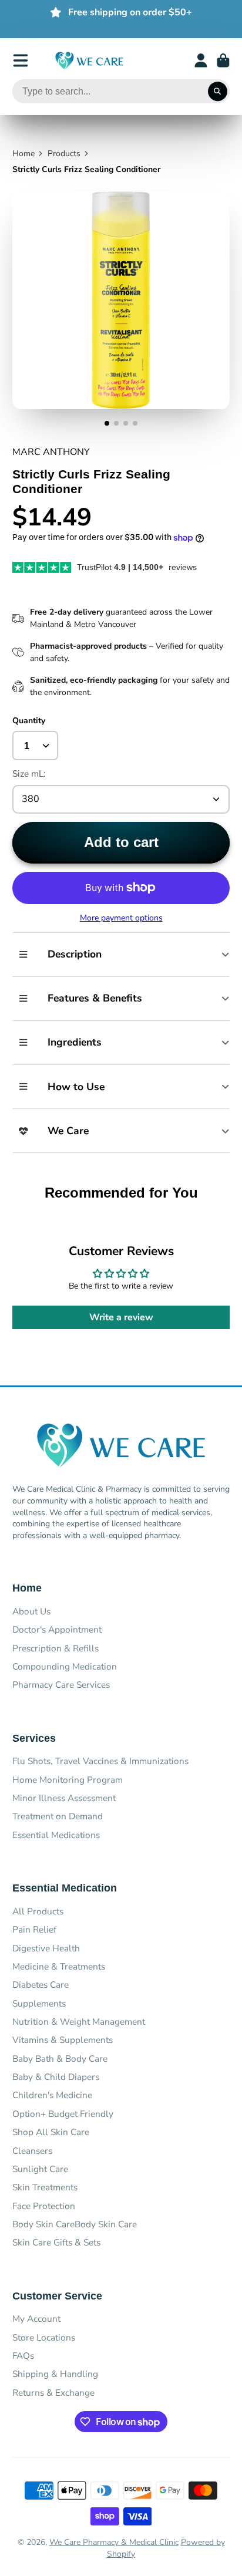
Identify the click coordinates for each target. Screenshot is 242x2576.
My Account (36, 2319)
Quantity (29, 721)
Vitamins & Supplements (63, 2040)
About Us (31, 1611)
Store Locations (44, 2337)
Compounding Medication (65, 1666)
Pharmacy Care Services (61, 1685)
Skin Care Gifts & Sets (56, 2242)
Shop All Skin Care (51, 2132)
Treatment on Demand (58, 1816)
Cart (223, 60)
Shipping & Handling (55, 2374)
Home (23, 154)
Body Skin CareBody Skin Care (75, 2224)
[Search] (218, 92)
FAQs (23, 2356)
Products (64, 154)
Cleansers (32, 2151)
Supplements (39, 2003)
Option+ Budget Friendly (63, 2114)
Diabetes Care (41, 1985)
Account (201, 60)
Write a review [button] (121, 1317)
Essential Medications (56, 1835)
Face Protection (44, 2206)
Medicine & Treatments (59, 1966)
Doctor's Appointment (57, 1629)
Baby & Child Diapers (56, 2077)
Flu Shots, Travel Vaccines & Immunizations (100, 1761)
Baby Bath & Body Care (60, 2059)
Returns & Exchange (53, 2393)
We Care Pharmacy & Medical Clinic (114, 2542)
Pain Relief (34, 1929)
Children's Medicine (52, 2095)
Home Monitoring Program (68, 1780)
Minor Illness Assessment (64, 1798)
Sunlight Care (40, 2169)
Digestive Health (46, 1948)
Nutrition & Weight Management (79, 2022)
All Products (38, 1911)
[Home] (89, 61)
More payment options (121, 918)
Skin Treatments (45, 2187)
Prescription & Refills (56, 1648)
